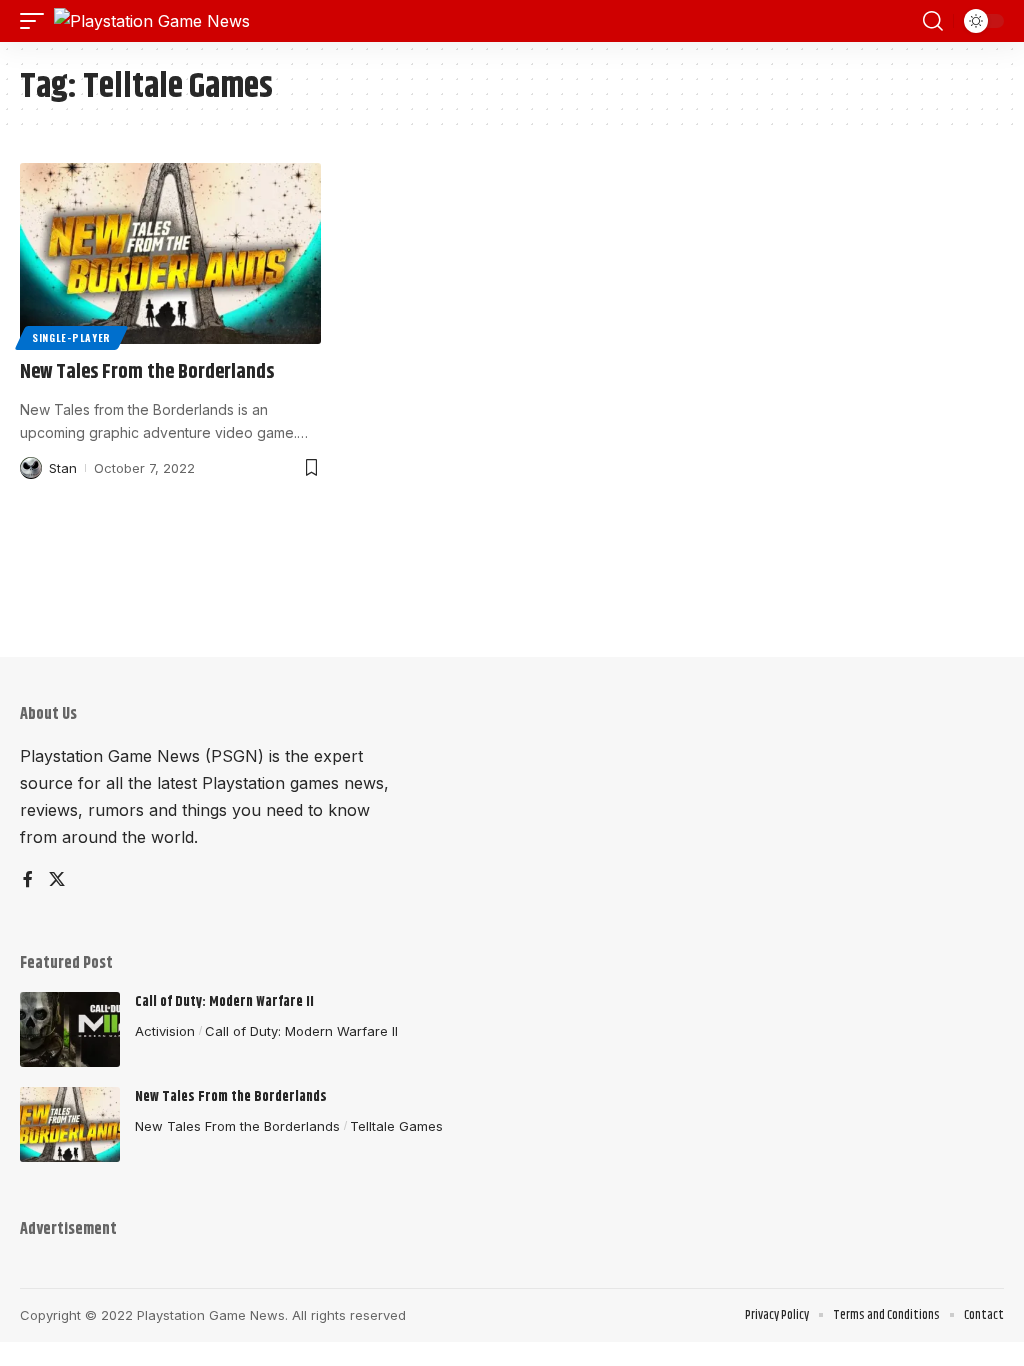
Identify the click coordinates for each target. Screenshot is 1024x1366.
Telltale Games (396, 1126)
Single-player (71, 337)
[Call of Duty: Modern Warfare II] (70, 1029)
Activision (165, 1031)
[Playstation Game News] (152, 21)
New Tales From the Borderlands (147, 372)
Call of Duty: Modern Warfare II (224, 1002)
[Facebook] (28, 880)
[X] (57, 880)
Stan (63, 468)
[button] (37, 21)
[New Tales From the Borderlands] (170, 253)
